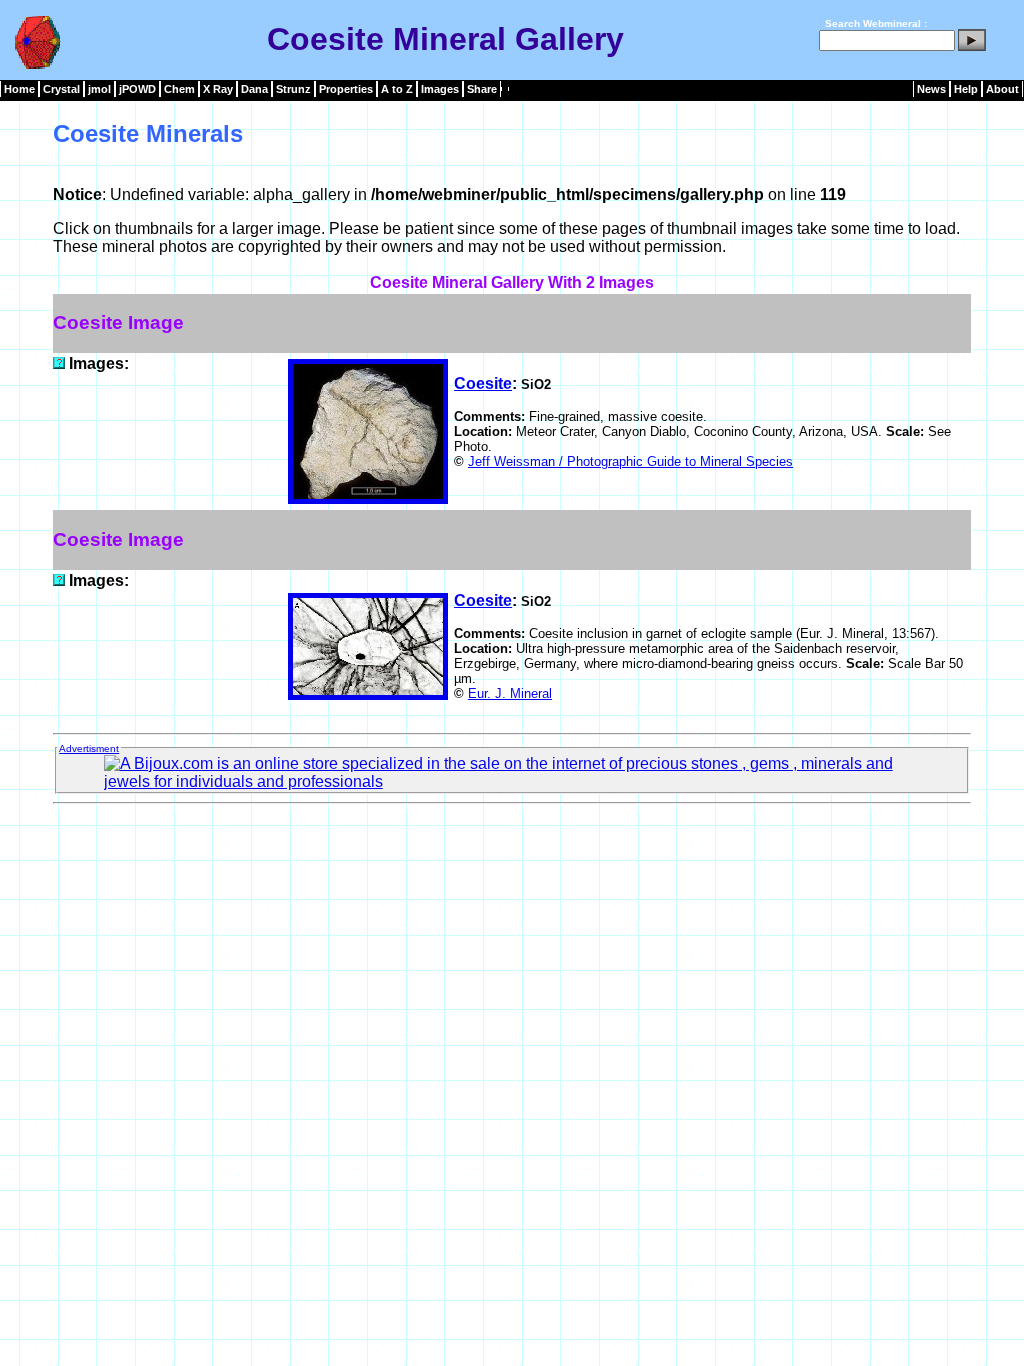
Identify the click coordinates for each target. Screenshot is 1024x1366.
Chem (179, 89)
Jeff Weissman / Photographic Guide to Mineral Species (630, 461)
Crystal (61, 89)
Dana (254, 89)
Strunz (293, 89)
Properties (346, 89)
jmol (99, 89)
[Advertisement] (512, 857)
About (1002, 89)
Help (966, 89)
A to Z (397, 89)
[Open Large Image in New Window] (59, 363)
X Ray (218, 89)
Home (19, 89)
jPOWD (137, 89)
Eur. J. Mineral (510, 693)
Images (440, 89)
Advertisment (89, 748)
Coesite (483, 383)
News (931, 89)
